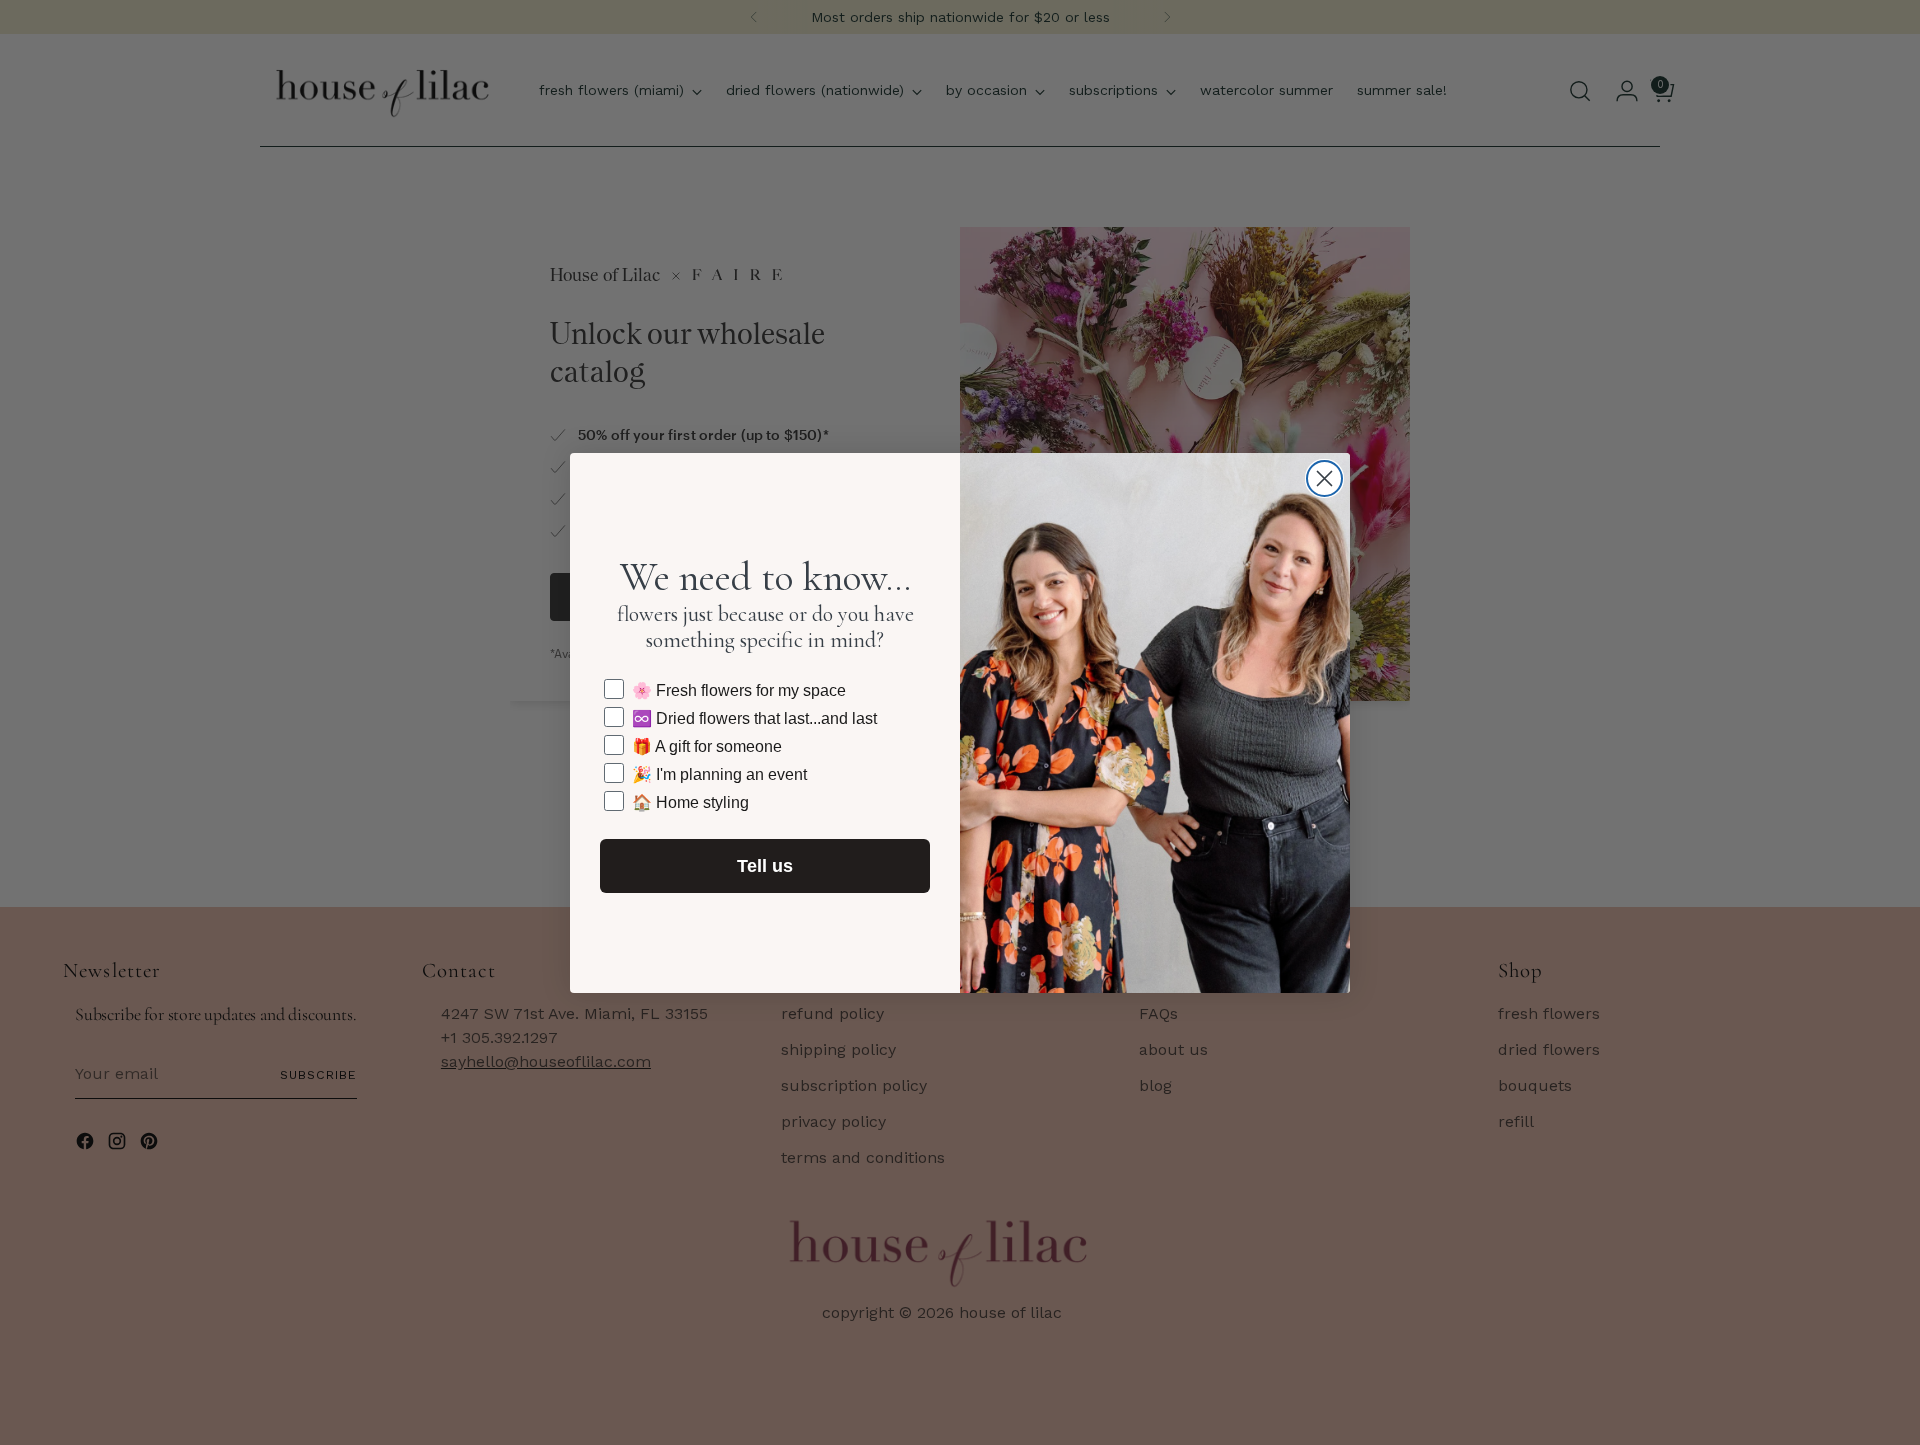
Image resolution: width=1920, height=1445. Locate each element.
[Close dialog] (1324, 478)
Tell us (765, 866)
